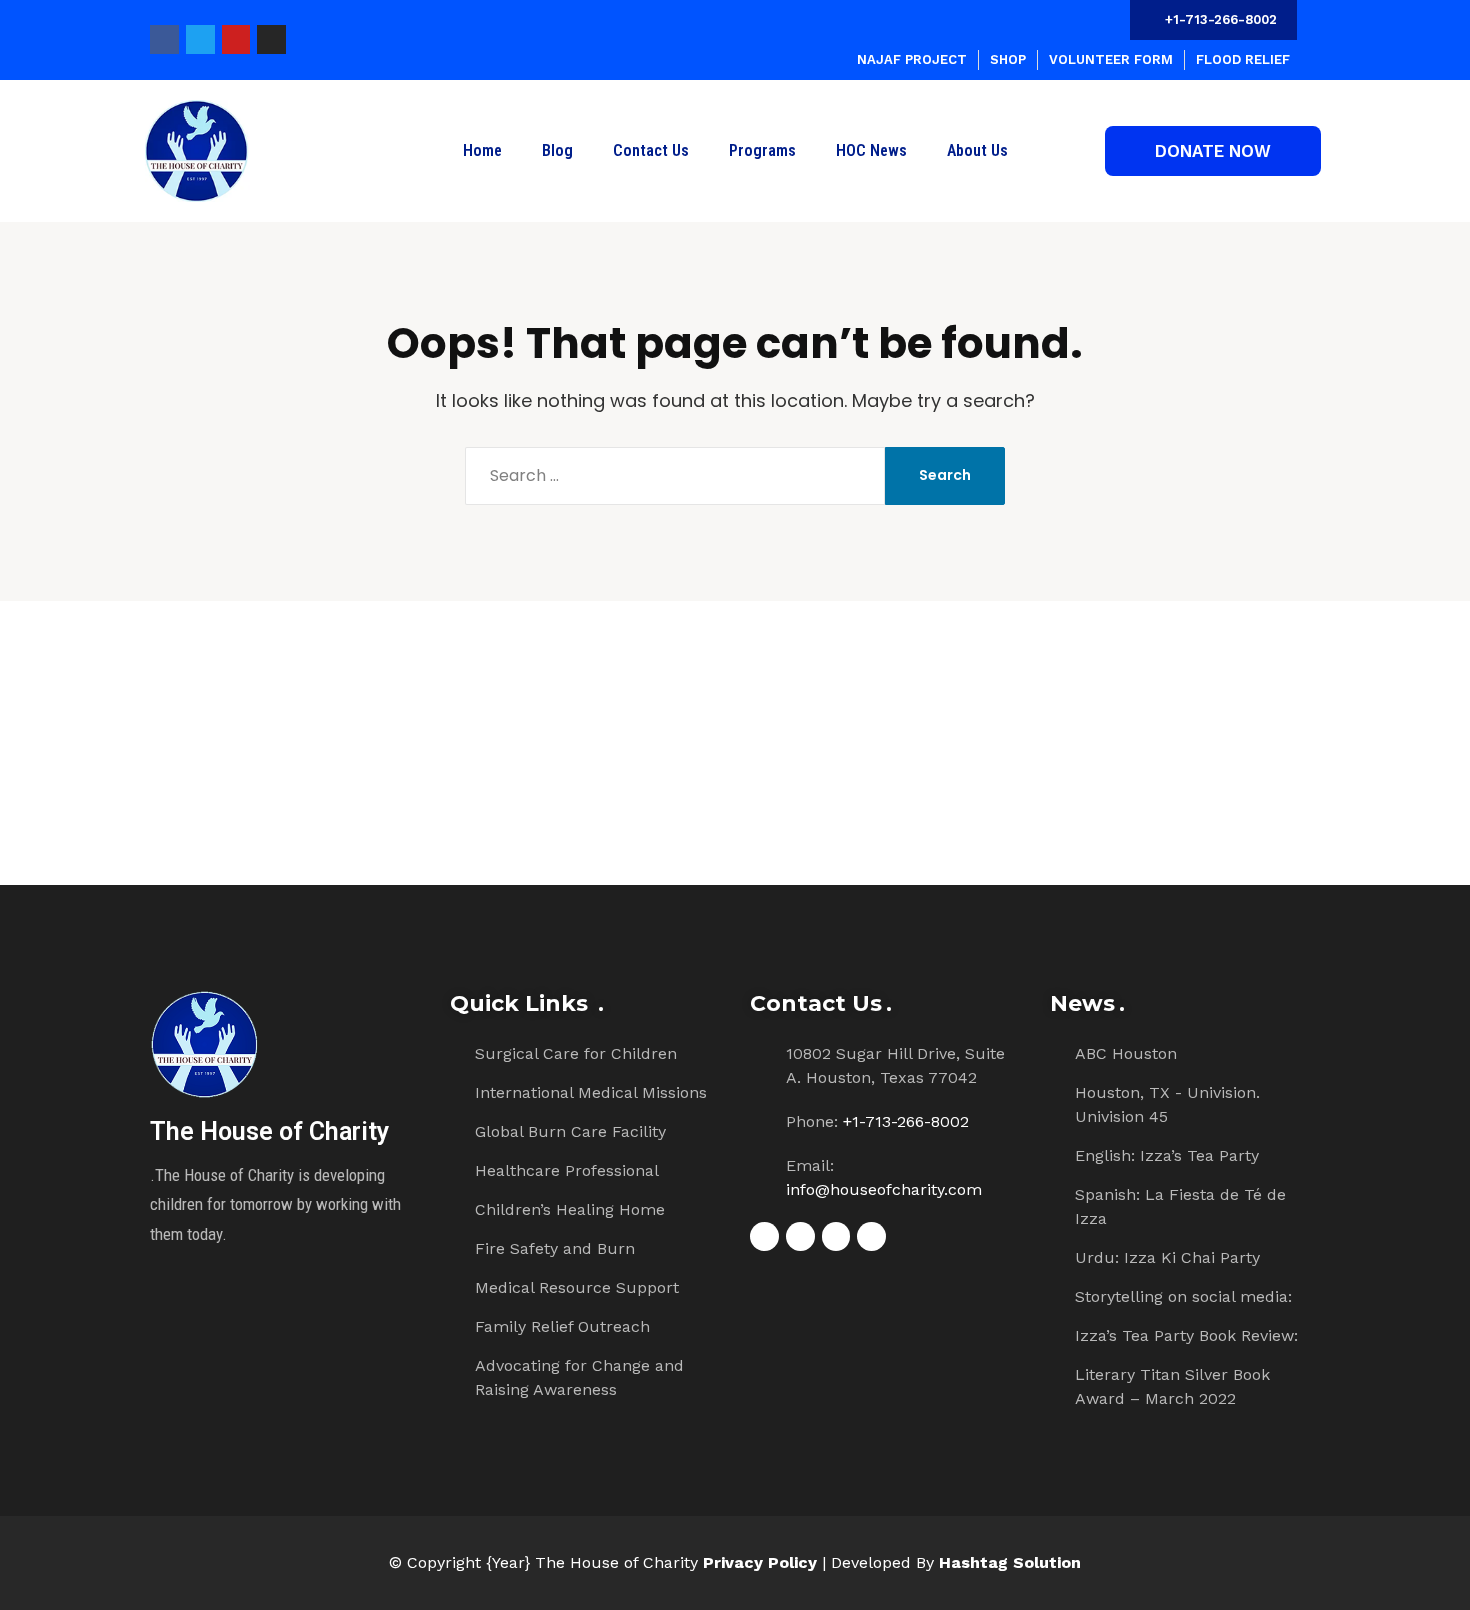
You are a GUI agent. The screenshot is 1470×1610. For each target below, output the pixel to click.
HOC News (871, 150)
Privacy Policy (760, 1562)
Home (482, 150)
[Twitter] (200, 39)
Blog (557, 150)
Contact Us (651, 150)
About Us (977, 150)
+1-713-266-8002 (906, 1121)
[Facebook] (164, 39)
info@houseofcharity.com (884, 1189)
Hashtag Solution (1010, 1562)
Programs (762, 150)
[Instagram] (271, 39)
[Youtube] (236, 39)
